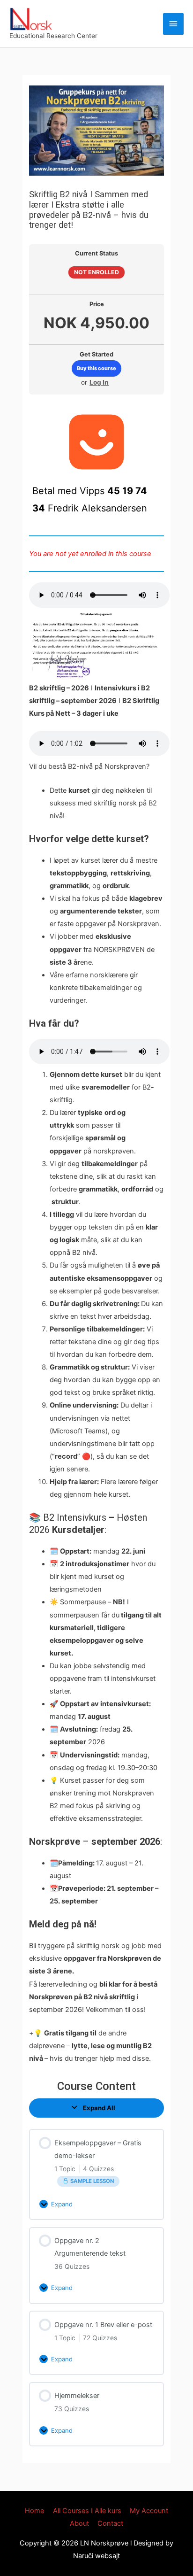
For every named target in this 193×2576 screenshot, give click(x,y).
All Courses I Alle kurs (87, 2511)
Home (34, 2511)
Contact (110, 2523)
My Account (149, 2511)
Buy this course (96, 368)
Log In (99, 382)
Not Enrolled (96, 272)
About (79, 2523)
